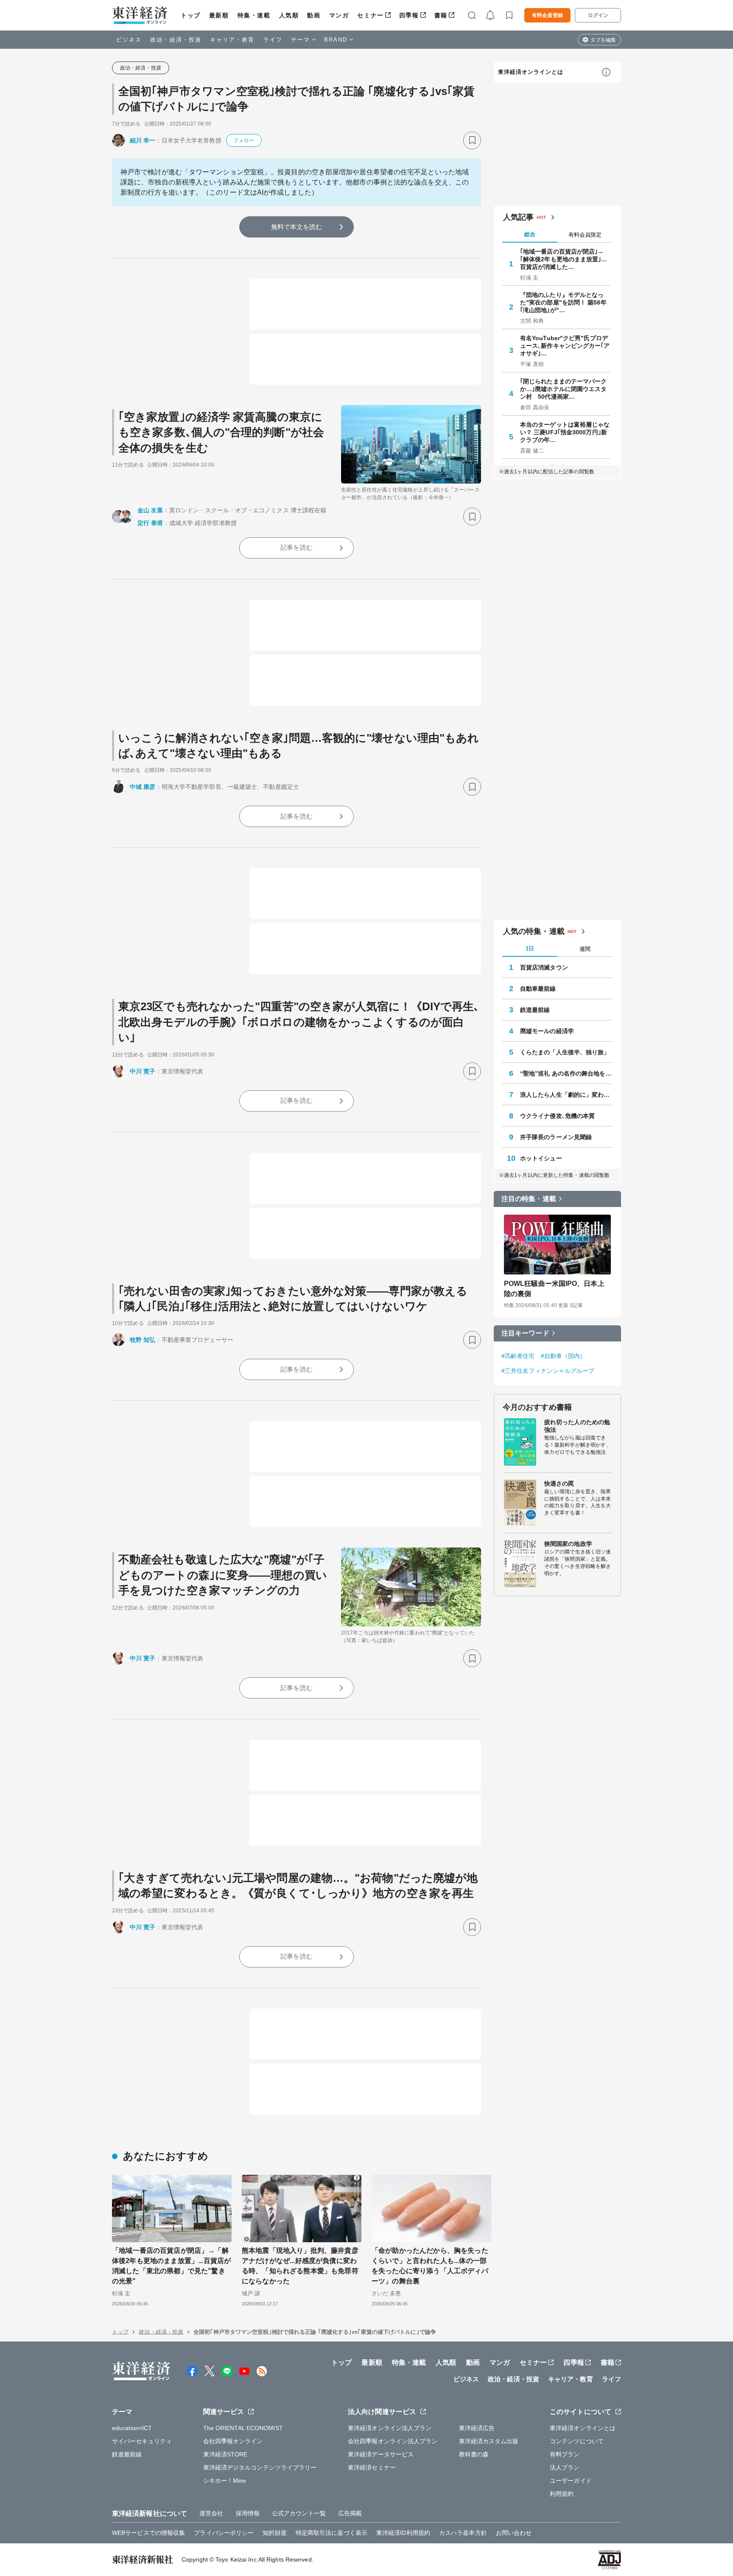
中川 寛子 (143, 1071)
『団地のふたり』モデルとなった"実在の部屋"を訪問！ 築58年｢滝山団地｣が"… (563, 302)
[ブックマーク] (472, 140)
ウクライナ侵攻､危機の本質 (557, 1116)
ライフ (273, 40)
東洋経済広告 (477, 2428)
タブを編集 (603, 40)
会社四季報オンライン (233, 2441)
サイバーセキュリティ (142, 2441)
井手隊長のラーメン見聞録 (556, 1137)
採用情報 (248, 2513)
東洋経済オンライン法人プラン (390, 2428)
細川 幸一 (143, 140)
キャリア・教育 (232, 40)
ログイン (598, 15)
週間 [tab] (585, 949)
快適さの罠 (559, 1484)
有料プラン (565, 2454)
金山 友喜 (150, 510)
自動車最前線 (538, 989)
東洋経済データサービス (381, 2454)
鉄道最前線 (535, 1010)
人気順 (289, 15)
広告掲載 (350, 2513)
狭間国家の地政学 (568, 1544)
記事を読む (297, 547)
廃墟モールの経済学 (547, 1031)
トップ (191, 15)
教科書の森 (474, 2454)
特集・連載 (254, 15)
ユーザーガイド (571, 2481)
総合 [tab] (530, 234)
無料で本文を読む (297, 227)
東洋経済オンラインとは (531, 72)
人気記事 (518, 217)
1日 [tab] (530, 949)
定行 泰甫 (150, 523)
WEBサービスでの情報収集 (148, 2533)
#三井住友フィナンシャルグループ (548, 1371)
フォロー (243, 140)
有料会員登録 (547, 15)
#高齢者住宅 (518, 1356)
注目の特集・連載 (529, 1199)
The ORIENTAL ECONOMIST (243, 2428)
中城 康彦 (143, 787)
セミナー (370, 15)
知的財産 (274, 2533)
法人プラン (565, 2467)
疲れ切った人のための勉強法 (577, 1426)
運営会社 (211, 2513)
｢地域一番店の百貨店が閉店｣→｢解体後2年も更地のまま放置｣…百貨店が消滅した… (564, 259)
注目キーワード (525, 1333)
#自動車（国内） (564, 1356)
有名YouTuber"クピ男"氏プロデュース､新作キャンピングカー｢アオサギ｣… (565, 346)
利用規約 (562, 2494)
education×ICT (132, 2428)
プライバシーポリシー (224, 2533)
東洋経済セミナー (372, 2467)
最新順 (219, 15)
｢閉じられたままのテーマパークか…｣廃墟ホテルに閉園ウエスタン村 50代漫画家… (564, 389)
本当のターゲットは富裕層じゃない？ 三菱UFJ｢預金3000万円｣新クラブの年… (565, 432)
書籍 (441, 15)
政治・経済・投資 (176, 40)
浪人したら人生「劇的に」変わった (566, 1095)
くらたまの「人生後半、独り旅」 (565, 1052)
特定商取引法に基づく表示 (332, 2533)
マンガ (339, 15)
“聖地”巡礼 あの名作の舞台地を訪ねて (566, 1073)
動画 (314, 15)
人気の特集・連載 (534, 931)
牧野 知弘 (143, 1340)
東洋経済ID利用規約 (403, 2533)
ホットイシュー (541, 1158)
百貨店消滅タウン (544, 967)
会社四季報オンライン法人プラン (393, 2441)
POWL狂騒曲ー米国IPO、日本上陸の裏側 (554, 1289)
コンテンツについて (577, 2441)
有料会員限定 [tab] (585, 235)
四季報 (409, 15)
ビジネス (129, 40)
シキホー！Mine (225, 2481)
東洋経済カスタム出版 (489, 2441)
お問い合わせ (514, 2533)
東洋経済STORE (225, 2454)
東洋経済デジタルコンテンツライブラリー (260, 2467)
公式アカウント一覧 (299, 2513)
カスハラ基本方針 (463, 2533)
